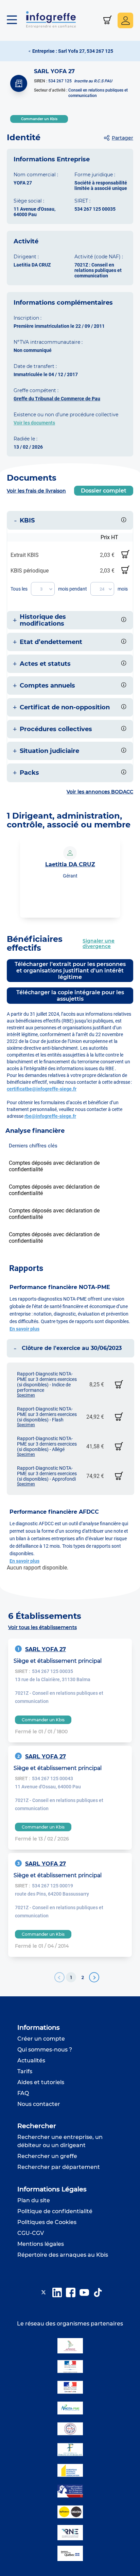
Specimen (26, 1395)
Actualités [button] (31, 2060)
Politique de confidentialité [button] (55, 2211)
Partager (122, 138)
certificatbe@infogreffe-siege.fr (42, 1089)
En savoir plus (24, 1329)
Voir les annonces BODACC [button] (100, 792)
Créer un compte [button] (41, 2039)
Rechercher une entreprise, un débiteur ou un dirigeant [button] (60, 2141)
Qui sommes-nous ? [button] (45, 2050)
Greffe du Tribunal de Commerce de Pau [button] (57, 399)
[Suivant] (94, 1977)
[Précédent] (59, 1977)
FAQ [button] (23, 2093)
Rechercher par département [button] (59, 2167)
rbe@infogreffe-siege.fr (50, 1116)
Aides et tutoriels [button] (41, 2082)
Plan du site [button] (34, 2200)
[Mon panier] (108, 21)
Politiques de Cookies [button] (47, 2222)
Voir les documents (34, 423)
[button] (15, 20)
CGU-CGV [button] (31, 2233)
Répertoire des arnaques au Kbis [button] (63, 2255)
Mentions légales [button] (41, 2244)
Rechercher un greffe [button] (47, 2156)
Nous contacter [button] (39, 2104)
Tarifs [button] (25, 2071)
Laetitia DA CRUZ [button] (70, 864)
